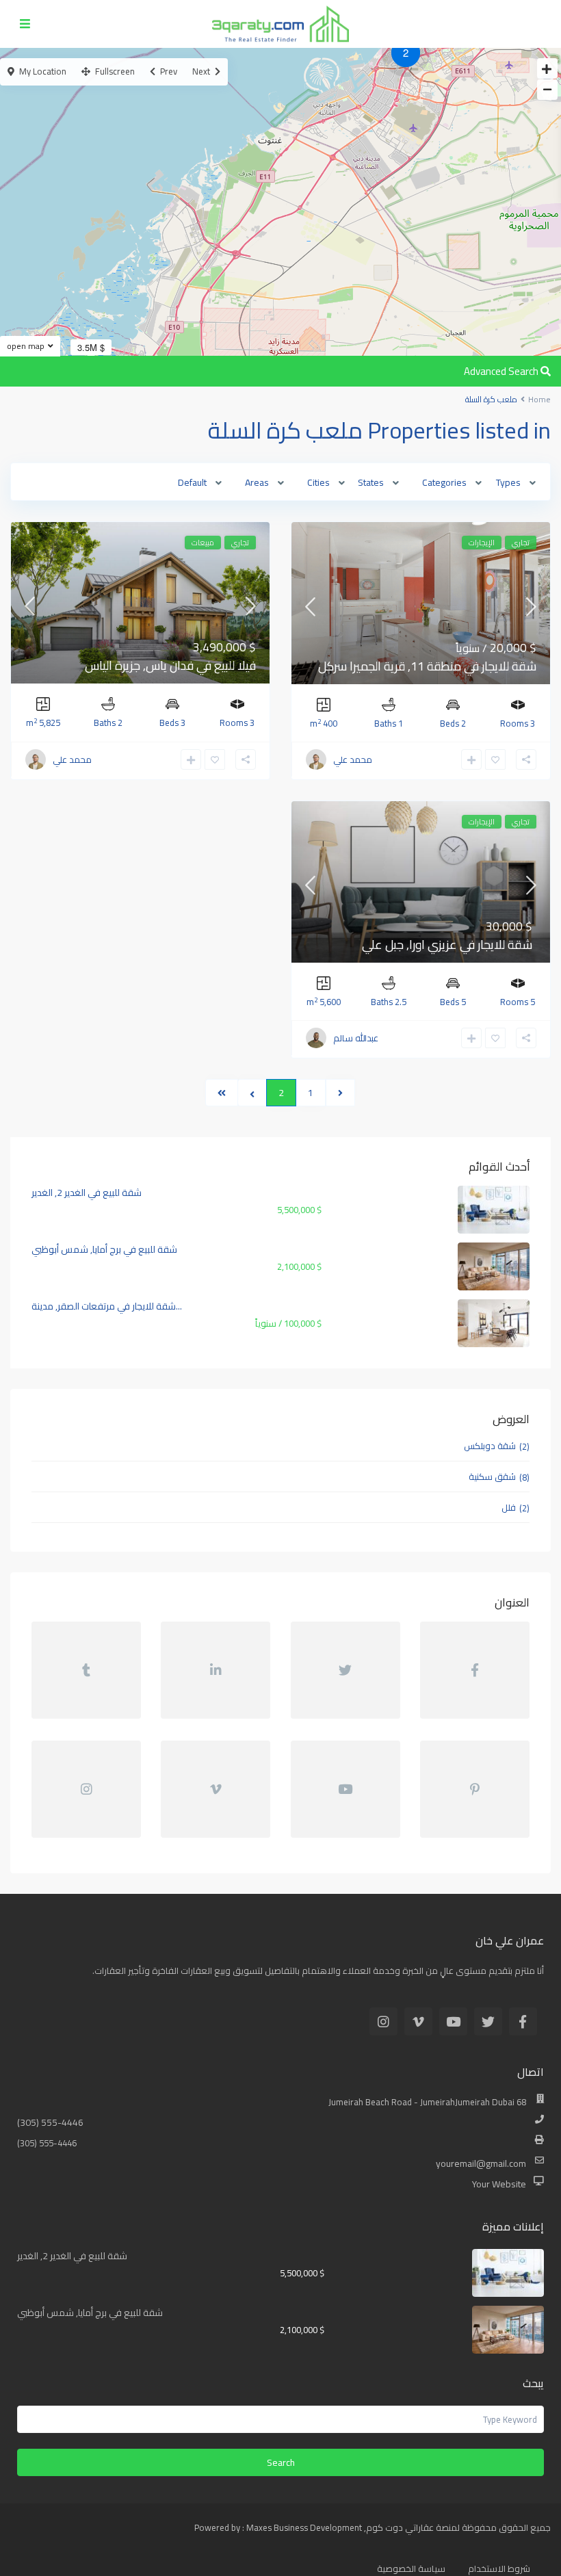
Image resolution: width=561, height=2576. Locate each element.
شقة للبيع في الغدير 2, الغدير (87, 1193)
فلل (509, 1507)
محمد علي (353, 759)
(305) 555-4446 (50, 2122)
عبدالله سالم (356, 1038)
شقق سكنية (492, 1476)
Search (281, 2462)
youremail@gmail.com (481, 2163)
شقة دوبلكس (490, 1446)
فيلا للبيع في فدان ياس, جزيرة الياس (170, 665)
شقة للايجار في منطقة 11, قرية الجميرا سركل (427, 666)
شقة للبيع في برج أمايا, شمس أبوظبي (104, 1249)
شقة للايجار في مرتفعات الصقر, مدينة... (107, 1306)
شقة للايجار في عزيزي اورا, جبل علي (447, 945)
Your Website (499, 2184)
